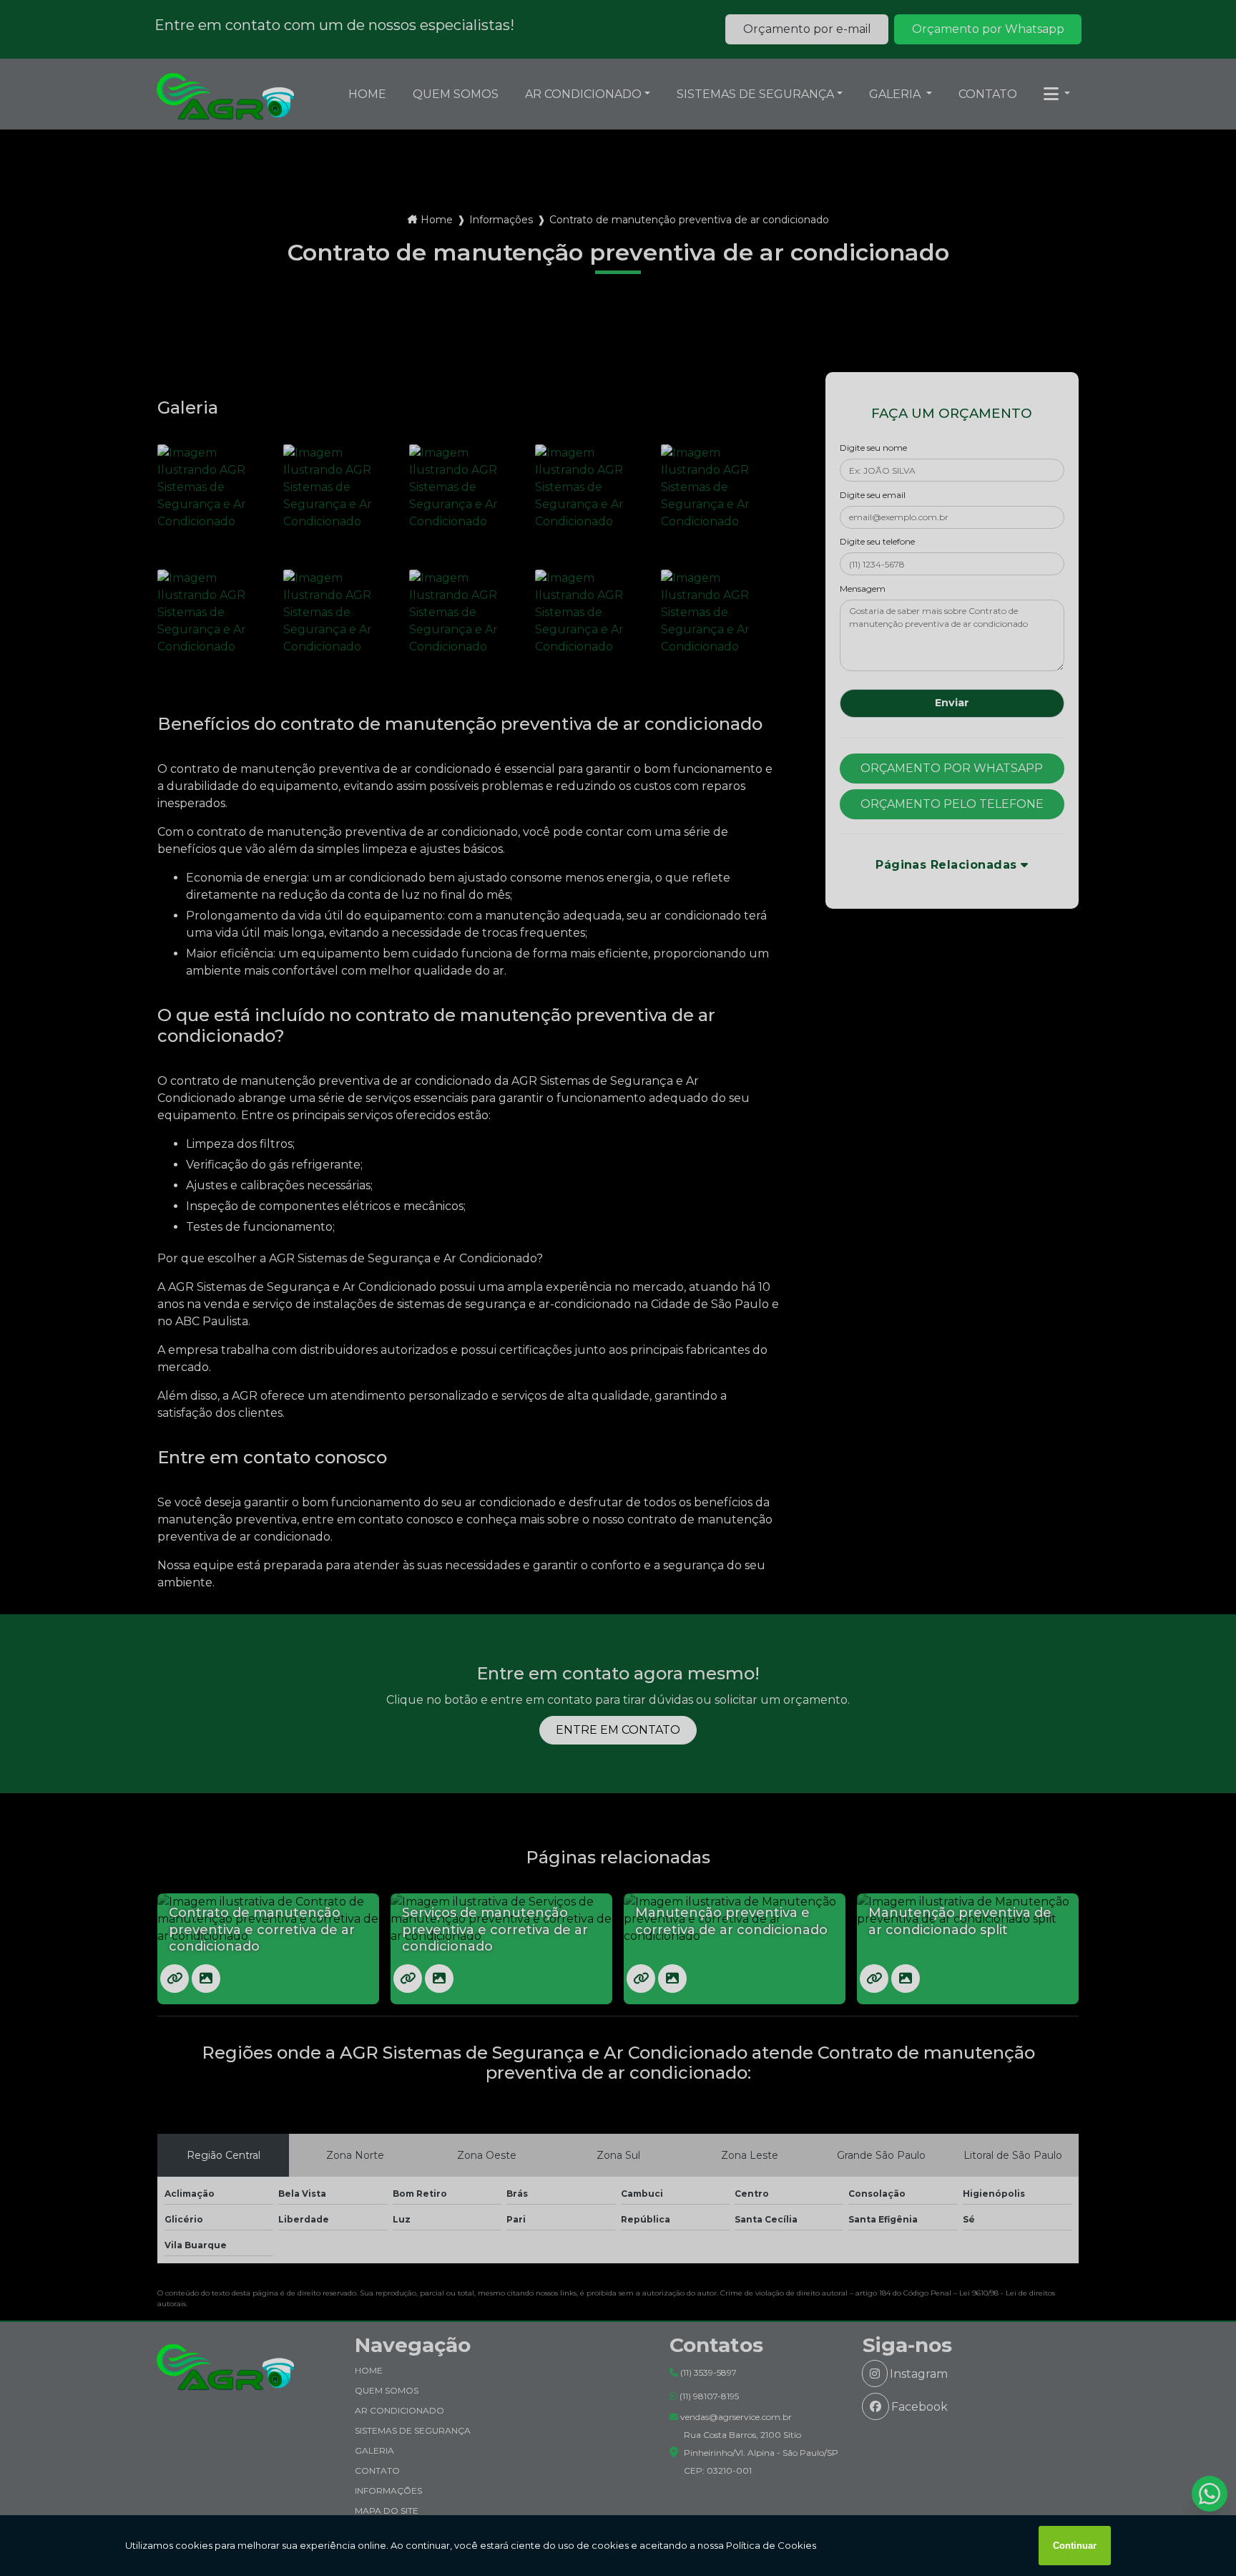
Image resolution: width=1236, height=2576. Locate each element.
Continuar (1075, 2546)
